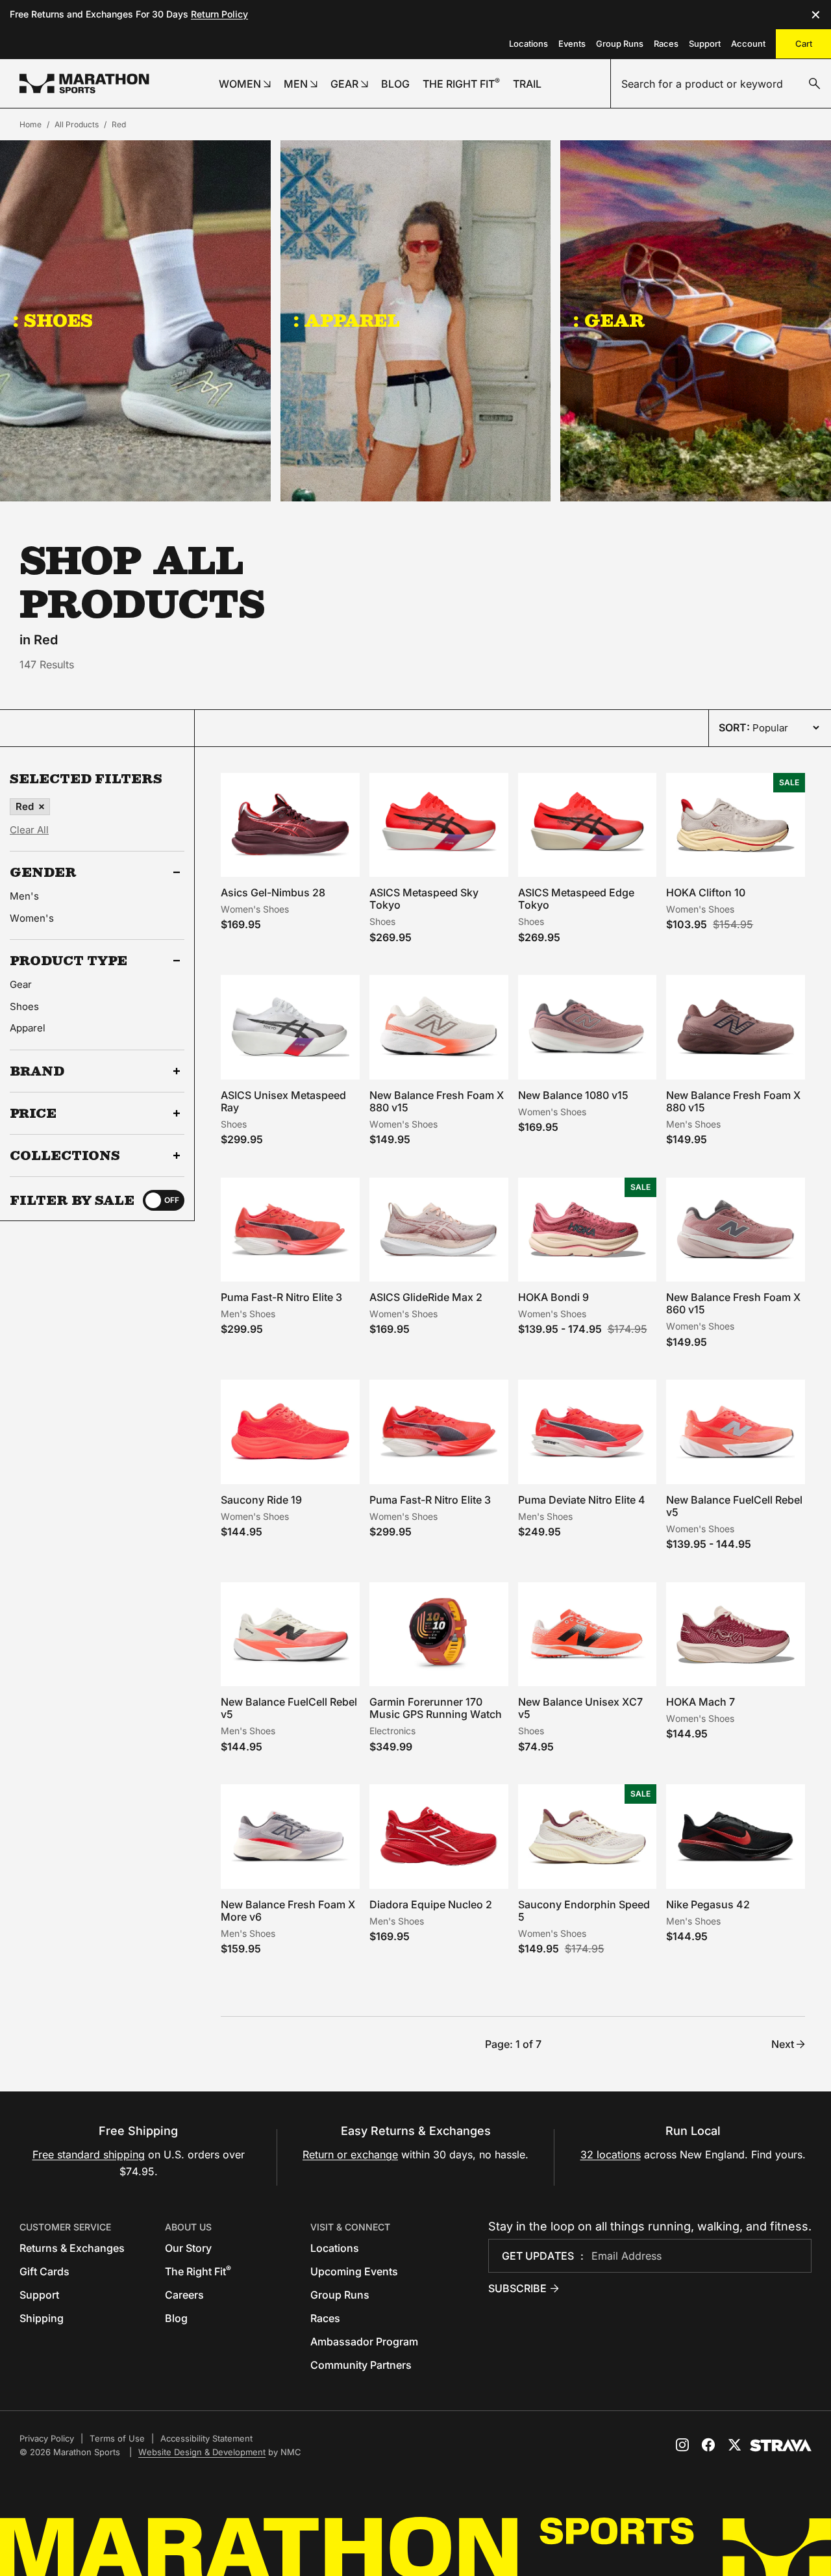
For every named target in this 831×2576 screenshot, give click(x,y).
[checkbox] (164, 1200)
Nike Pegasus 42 (708, 1904)
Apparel (28, 1028)
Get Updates (538, 2256)
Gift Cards (44, 2271)
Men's (24, 896)
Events (572, 44)
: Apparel (347, 320)
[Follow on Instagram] (682, 2445)
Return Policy (219, 14)
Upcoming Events (354, 2271)
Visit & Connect (350, 2227)
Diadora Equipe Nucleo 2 (431, 1904)
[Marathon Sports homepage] (84, 83)
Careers (184, 2295)
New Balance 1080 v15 (573, 1095)
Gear (21, 984)
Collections (65, 1155)
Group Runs (620, 44)
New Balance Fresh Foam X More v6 (288, 1911)
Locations (528, 44)
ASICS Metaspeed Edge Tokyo (576, 899)
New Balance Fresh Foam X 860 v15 (733, 1303)
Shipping (42, 2318)
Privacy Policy (47, 2438)
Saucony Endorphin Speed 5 (584, 1911)
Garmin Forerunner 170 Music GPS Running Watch (436, 1708)
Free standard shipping (89, 2154)
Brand (37, 1071)
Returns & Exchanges (72, 2248)
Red (119, 124)
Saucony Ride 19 (261, 1500)
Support (705, 44)
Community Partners (361, 2365)
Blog (176, 2318)
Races (666, 44)
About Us (188, 2227)
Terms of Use (117, 2438)
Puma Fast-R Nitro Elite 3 (281, 1297)
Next (783, 2044)
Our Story (188, 2248)
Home (31, 124)
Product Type (68, 961)
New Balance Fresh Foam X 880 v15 (437, 1101)
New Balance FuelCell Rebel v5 (734, 1506)
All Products (77, 124)
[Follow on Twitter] (734, 2445)
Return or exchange (350, 2154)
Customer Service (65, 2227)
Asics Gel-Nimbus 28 (273, 892)
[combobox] (721, 84)
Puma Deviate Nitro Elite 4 (582, 1500)
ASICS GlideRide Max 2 (426, 1297)
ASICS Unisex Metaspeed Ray (283, 1101)
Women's (32, 918)
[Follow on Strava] (781, 2445)
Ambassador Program (364, 2342)
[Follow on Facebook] (708, 2445)
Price (33, 1113)
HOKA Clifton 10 (706, 892)
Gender (43, 872)
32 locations (611, 2154)
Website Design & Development (202, 2452)
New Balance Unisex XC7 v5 (580, 1708)
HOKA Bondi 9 (553, 1297)
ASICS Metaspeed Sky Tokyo (424, 899)
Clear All (29, 830)
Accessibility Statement (206, 2438)
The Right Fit (198, 2271)
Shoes (24, 1006)
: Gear (609, 320)
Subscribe (517, 2288)
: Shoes (53, 320)
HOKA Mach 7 (701, 1702)
